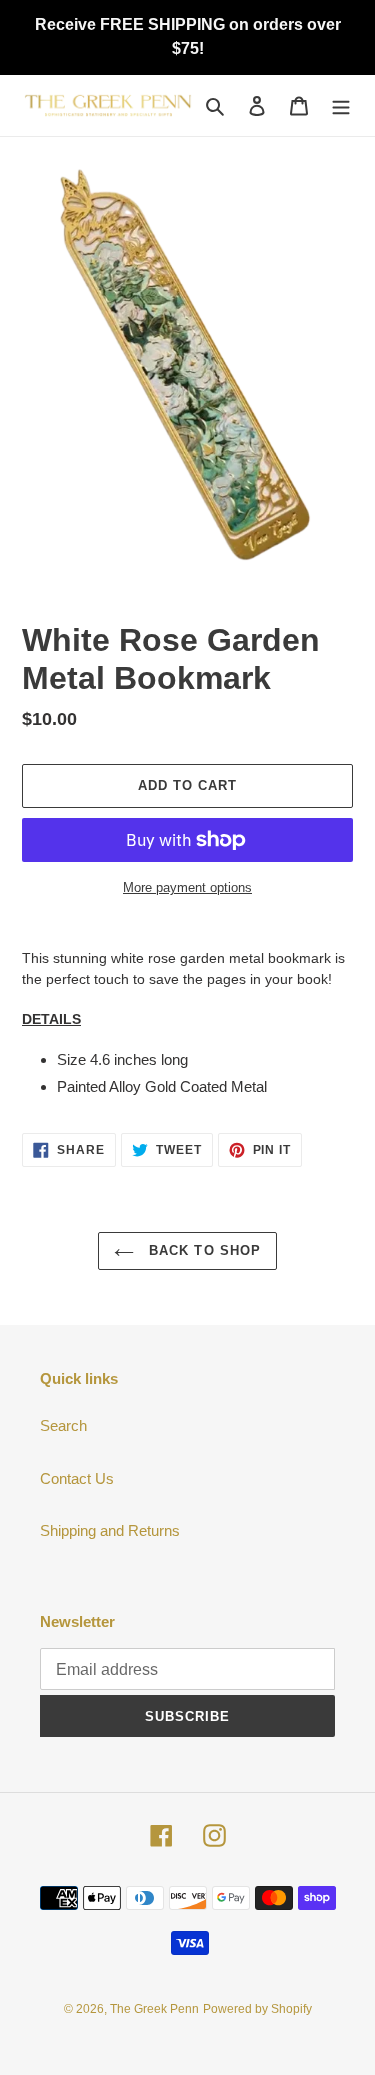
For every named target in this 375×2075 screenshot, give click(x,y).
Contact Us (77, 1478)
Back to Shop (202, 1250)
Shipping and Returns (110, 1530)
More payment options (187, 887)
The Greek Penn (154, 2009)
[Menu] (341, 105)
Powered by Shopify (257, 2009)
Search (63, 1425)
